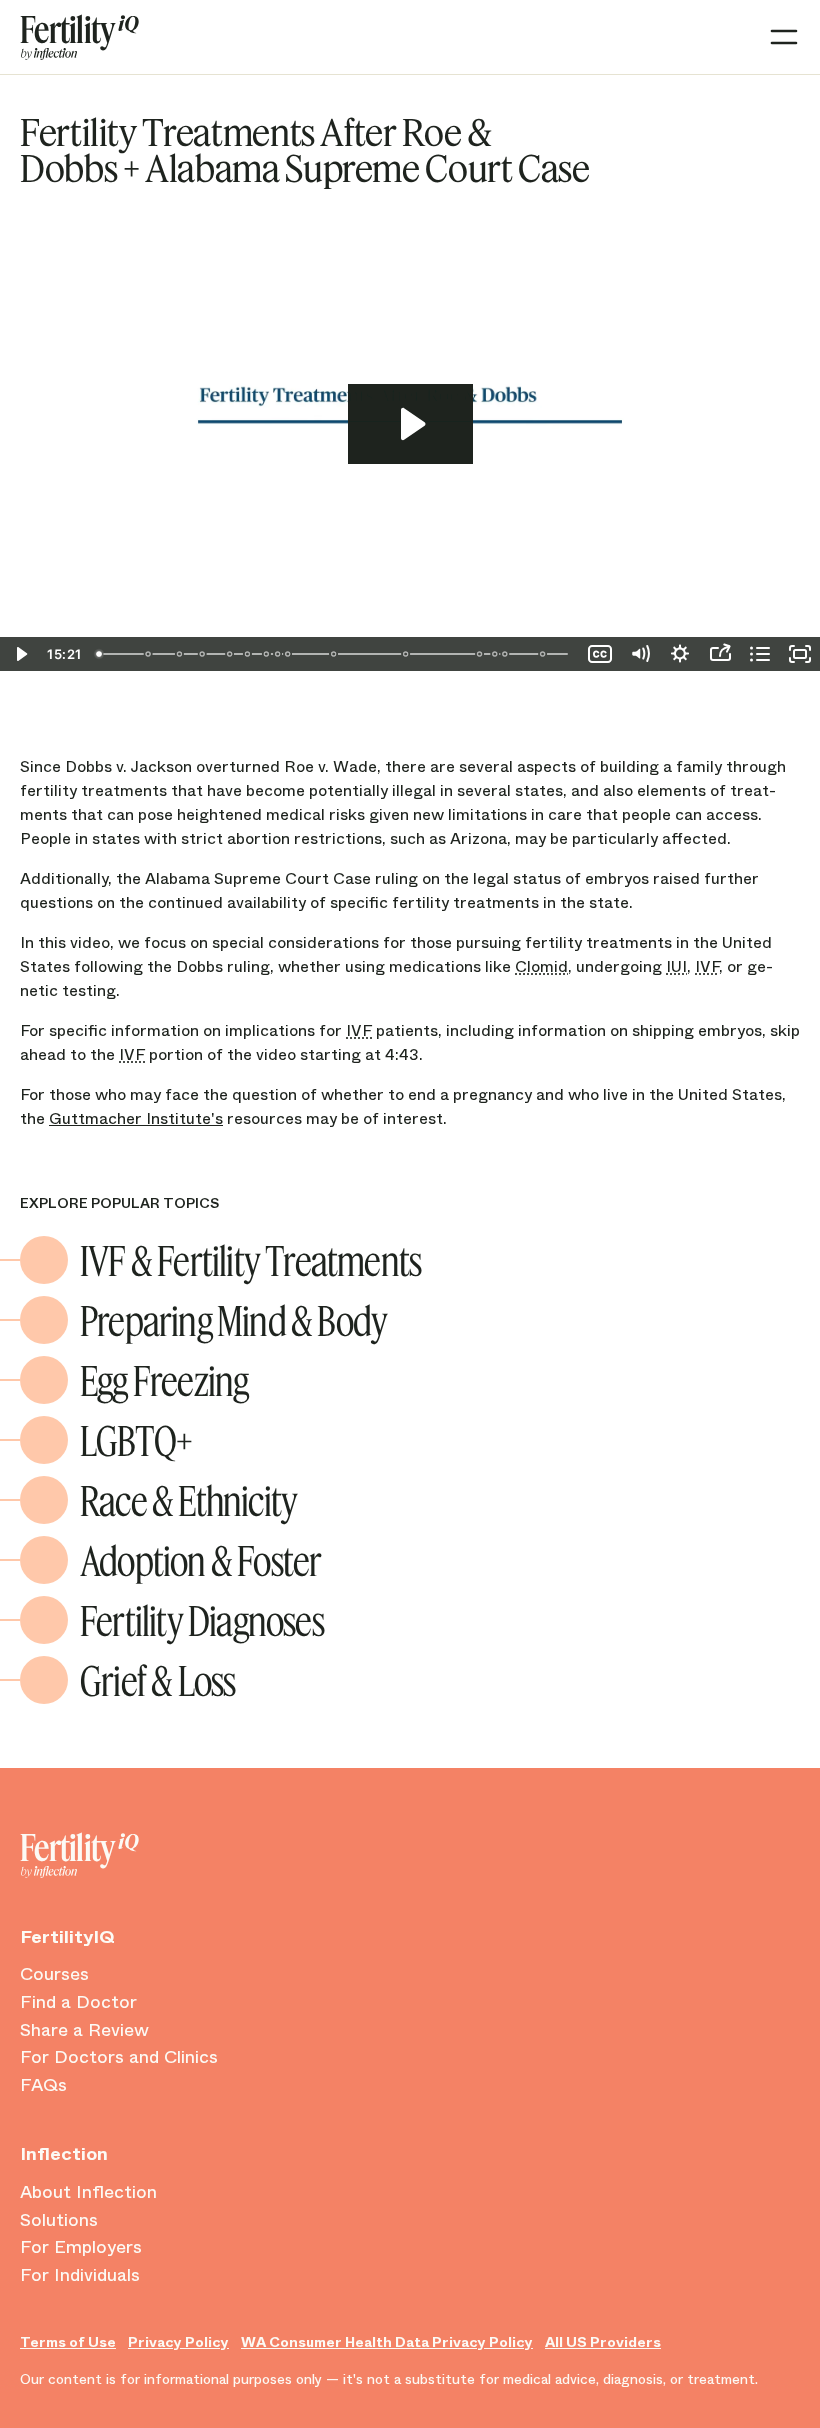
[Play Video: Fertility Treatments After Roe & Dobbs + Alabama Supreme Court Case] (410, 424)
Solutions (59, 2221)
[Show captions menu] (600, 654)
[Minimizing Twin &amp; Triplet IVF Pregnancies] (545, 654)
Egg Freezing (164, 1380)
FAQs (43, 2086)
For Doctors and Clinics (119, 2058)
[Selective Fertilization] (408, 654)
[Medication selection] (203, 654)
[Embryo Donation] (497, 654)
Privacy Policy (178, 2342)
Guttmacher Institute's (136, 1118)
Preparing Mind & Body (233, 1320)
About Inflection (88, 2193)
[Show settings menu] (680, 654)
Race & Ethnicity (188, 1500)
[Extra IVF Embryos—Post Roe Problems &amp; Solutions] (289, 654)
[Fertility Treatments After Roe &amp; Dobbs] (99, 654)
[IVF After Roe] (248, 654)
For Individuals (80, 2276)
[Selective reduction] (231, 654)
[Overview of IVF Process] (267, 654)
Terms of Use (68, 2342)
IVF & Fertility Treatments (250, 1260)
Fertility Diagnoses (202, 1620)
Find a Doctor (78, 2003)
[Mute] (640, 654)
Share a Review (84, 2031)
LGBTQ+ (136, 1440)
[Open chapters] (760, 654)
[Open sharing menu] (720, 654)
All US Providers (603, 2342)
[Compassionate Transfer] (482, 654)
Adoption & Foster (200, 1560)
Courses (54, 1975)
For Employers (81, 2248)
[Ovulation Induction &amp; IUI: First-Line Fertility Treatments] (148, 654)
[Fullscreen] (800, 654)
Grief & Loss (157, 1680)
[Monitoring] (180, 654)
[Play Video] (20, 654)
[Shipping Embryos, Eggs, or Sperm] (335, 654)
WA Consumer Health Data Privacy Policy (387, 2342)
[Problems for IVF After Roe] (279, 654)
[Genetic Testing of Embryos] (507, 654)
